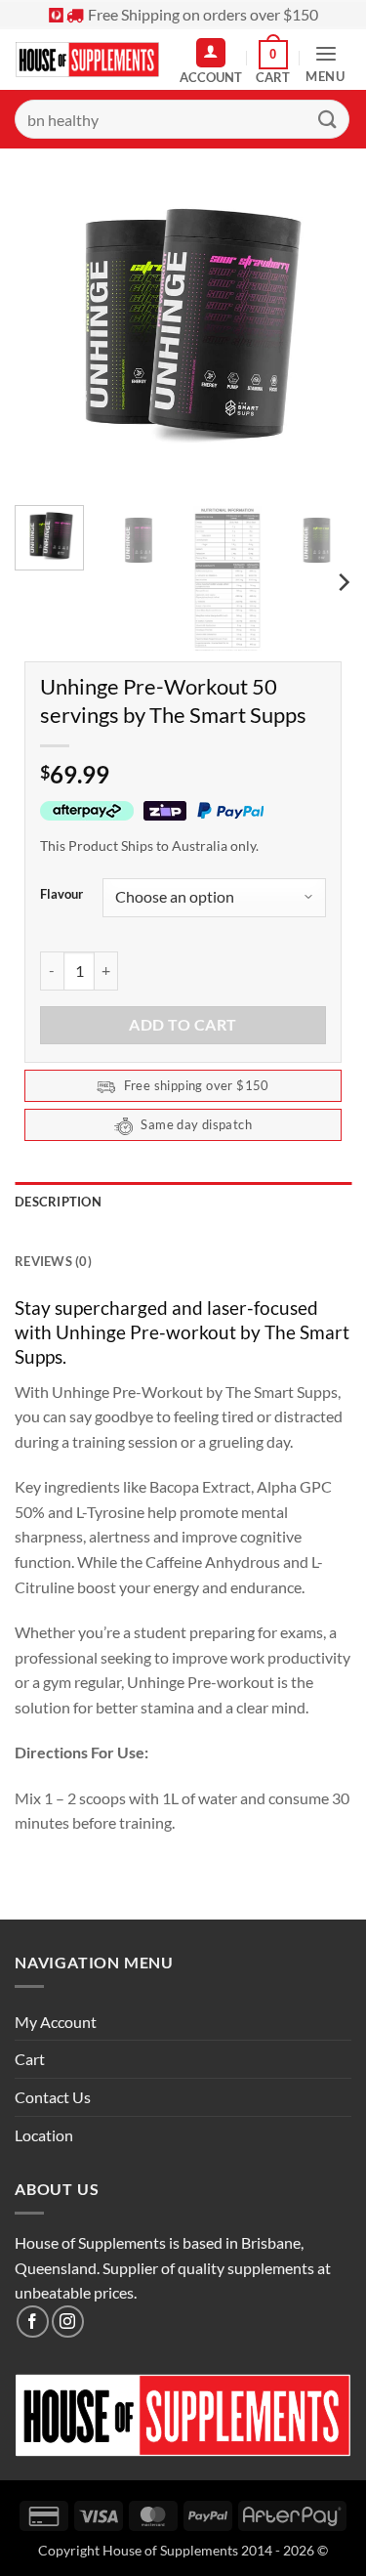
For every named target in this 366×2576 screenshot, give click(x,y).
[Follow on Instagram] (68, 2322)
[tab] (183, 1232)
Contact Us (53, 2097)
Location (44, 2135)
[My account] (211, 53)
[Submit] (328, 119)
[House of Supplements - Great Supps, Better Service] (87, 60)
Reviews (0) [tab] (53, 1261)
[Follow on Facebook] (33, 2322)
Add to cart (183, 1025)
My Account (56, 2022)
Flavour (61, 895)
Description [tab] (58, 1202)
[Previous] (46, 322)
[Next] (320, 322)
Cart (30, 2059)
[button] (273, 63)
